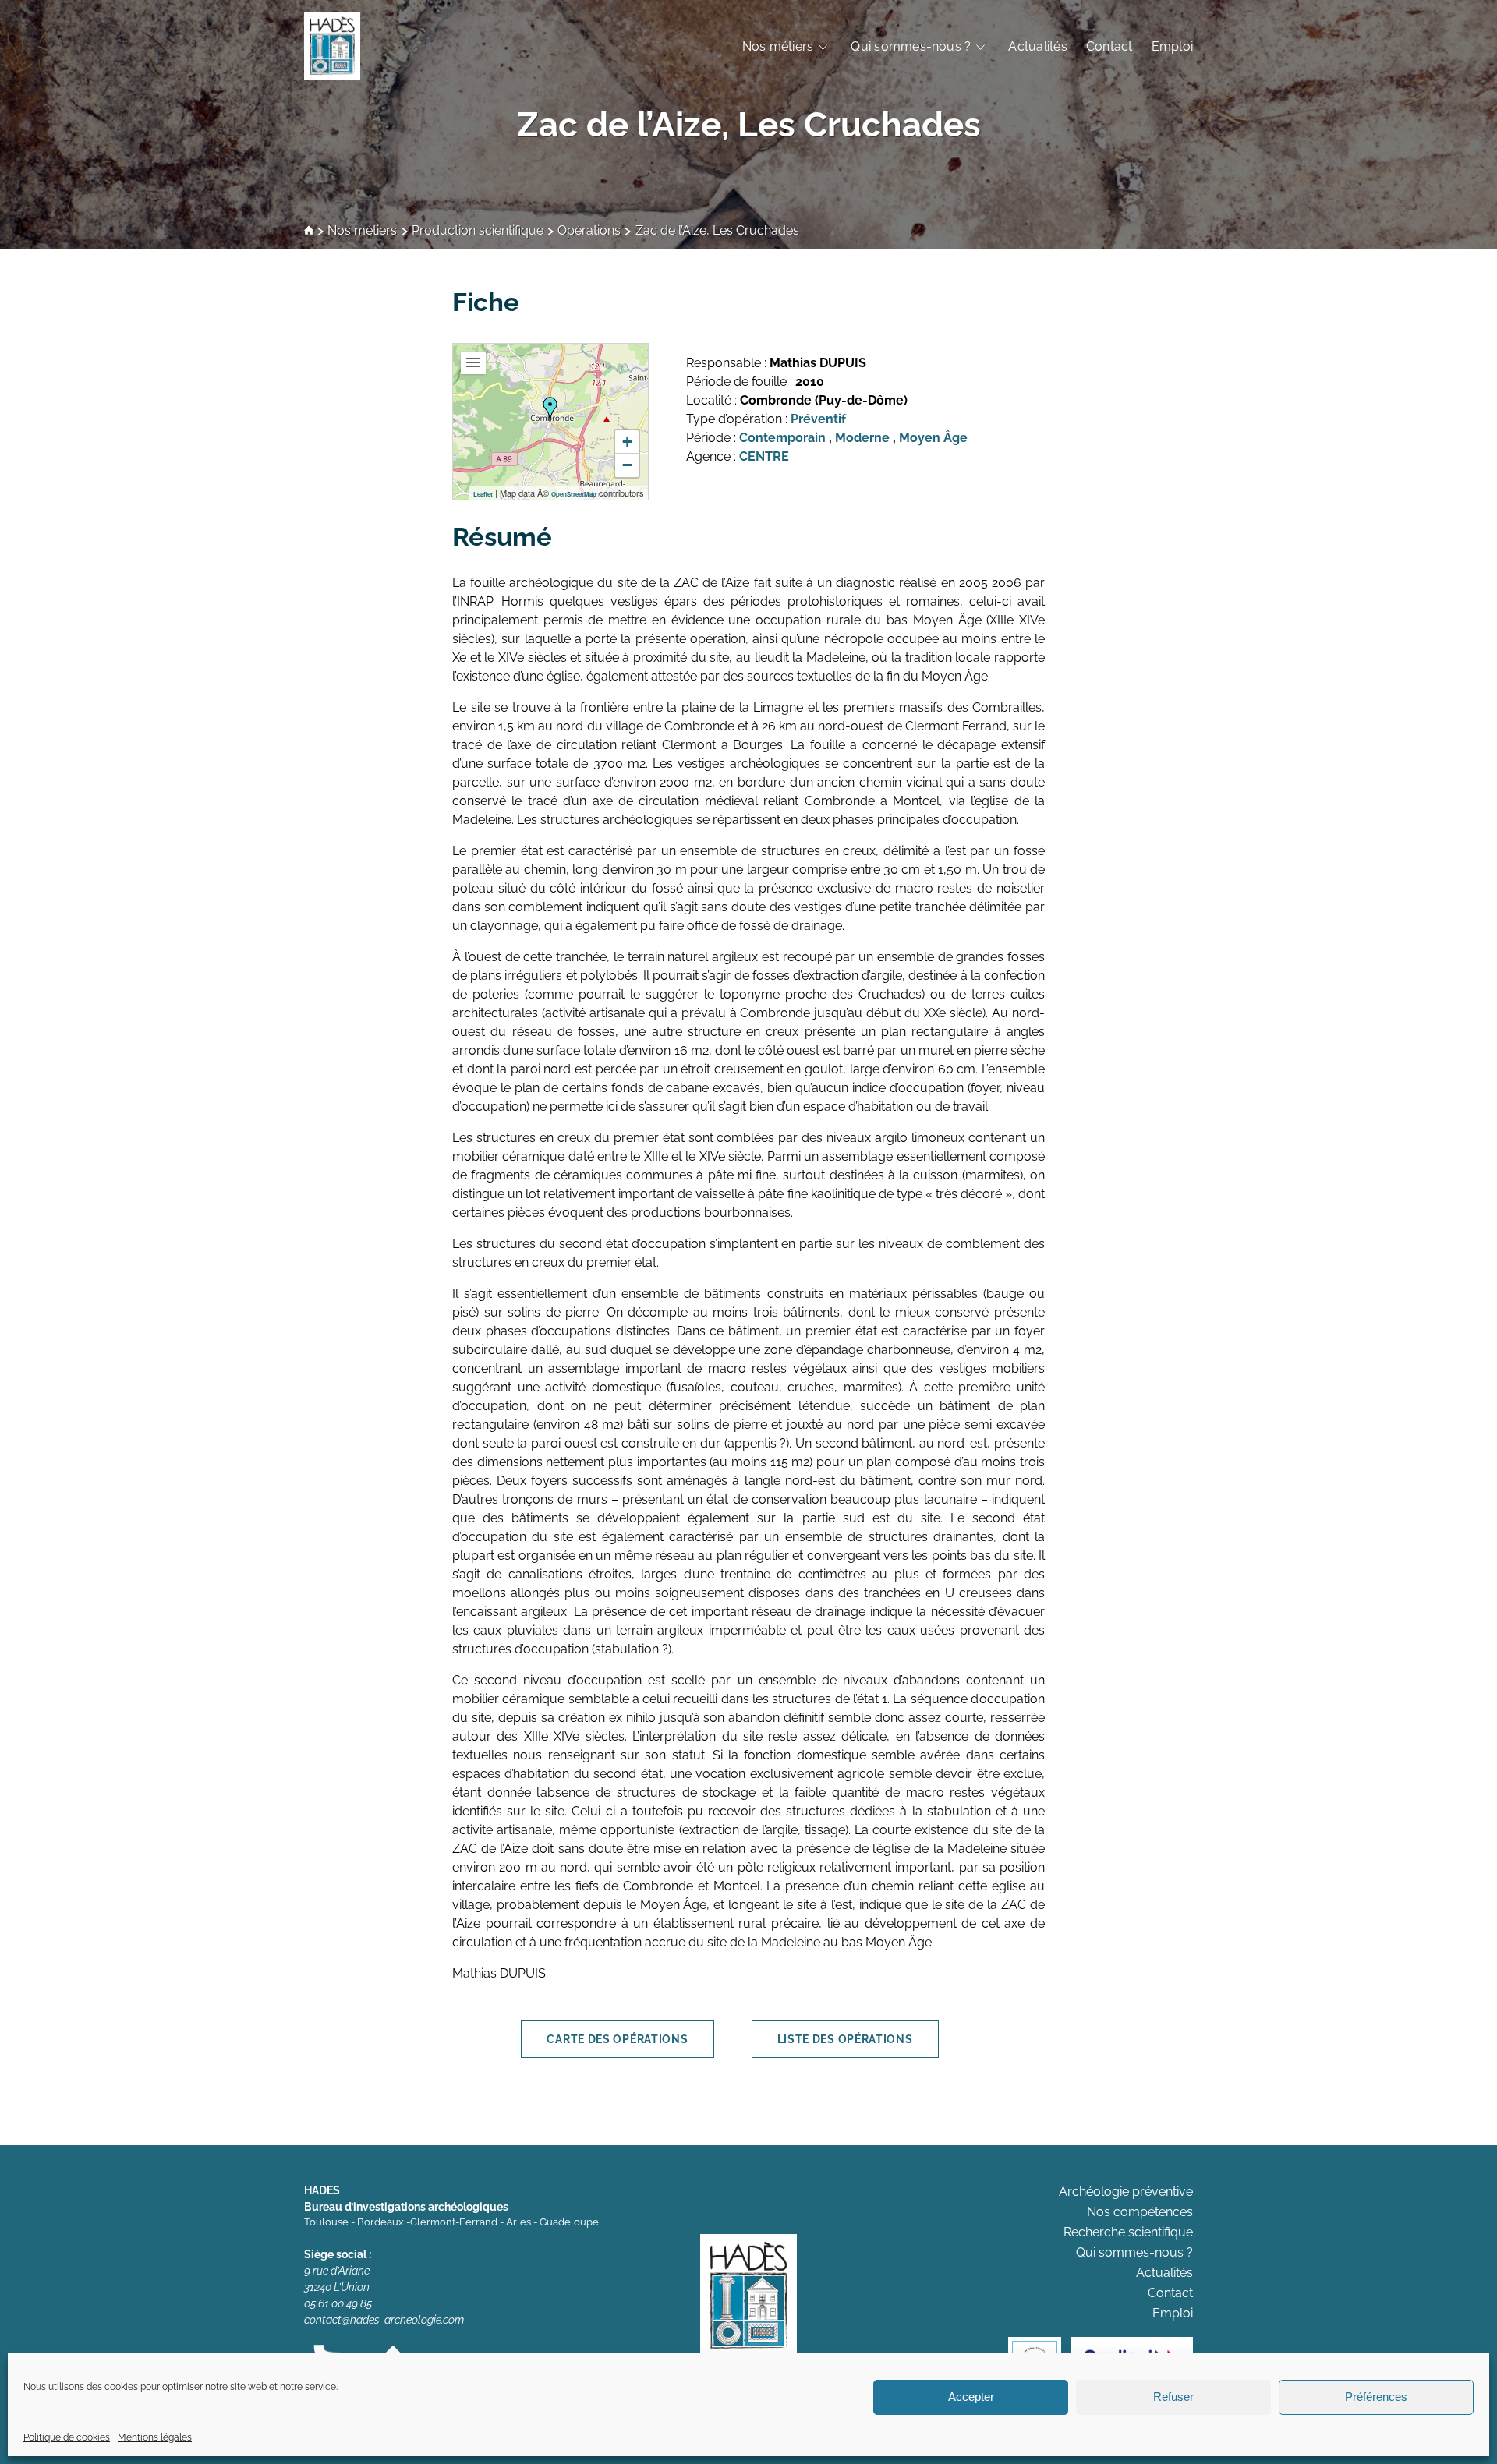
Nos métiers (778, 46)
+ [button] (627, 442)
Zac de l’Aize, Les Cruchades (749, 124)
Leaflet (483, 494)
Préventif (818, 419)
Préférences (1376, 2397)
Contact (1109, 46)
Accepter (971, 2397)
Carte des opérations (617, 2039)
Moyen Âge (933, 438)
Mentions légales (155, 2437)
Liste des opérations (845, 2039)
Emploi (1172, 46)
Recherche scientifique (1128, 2232)
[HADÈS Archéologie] (332, 46)
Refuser (1173, 2397)
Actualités (1037, 46)
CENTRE (764, 456)
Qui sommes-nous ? (911, 46)
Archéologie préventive (1126, 2192)
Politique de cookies (67, 2437)
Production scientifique (478, 231)
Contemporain (782, 438)
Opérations (589, 231)
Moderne (862, 438)
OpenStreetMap (574, 494)
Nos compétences (1140, 2212)
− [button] (627, 465)
